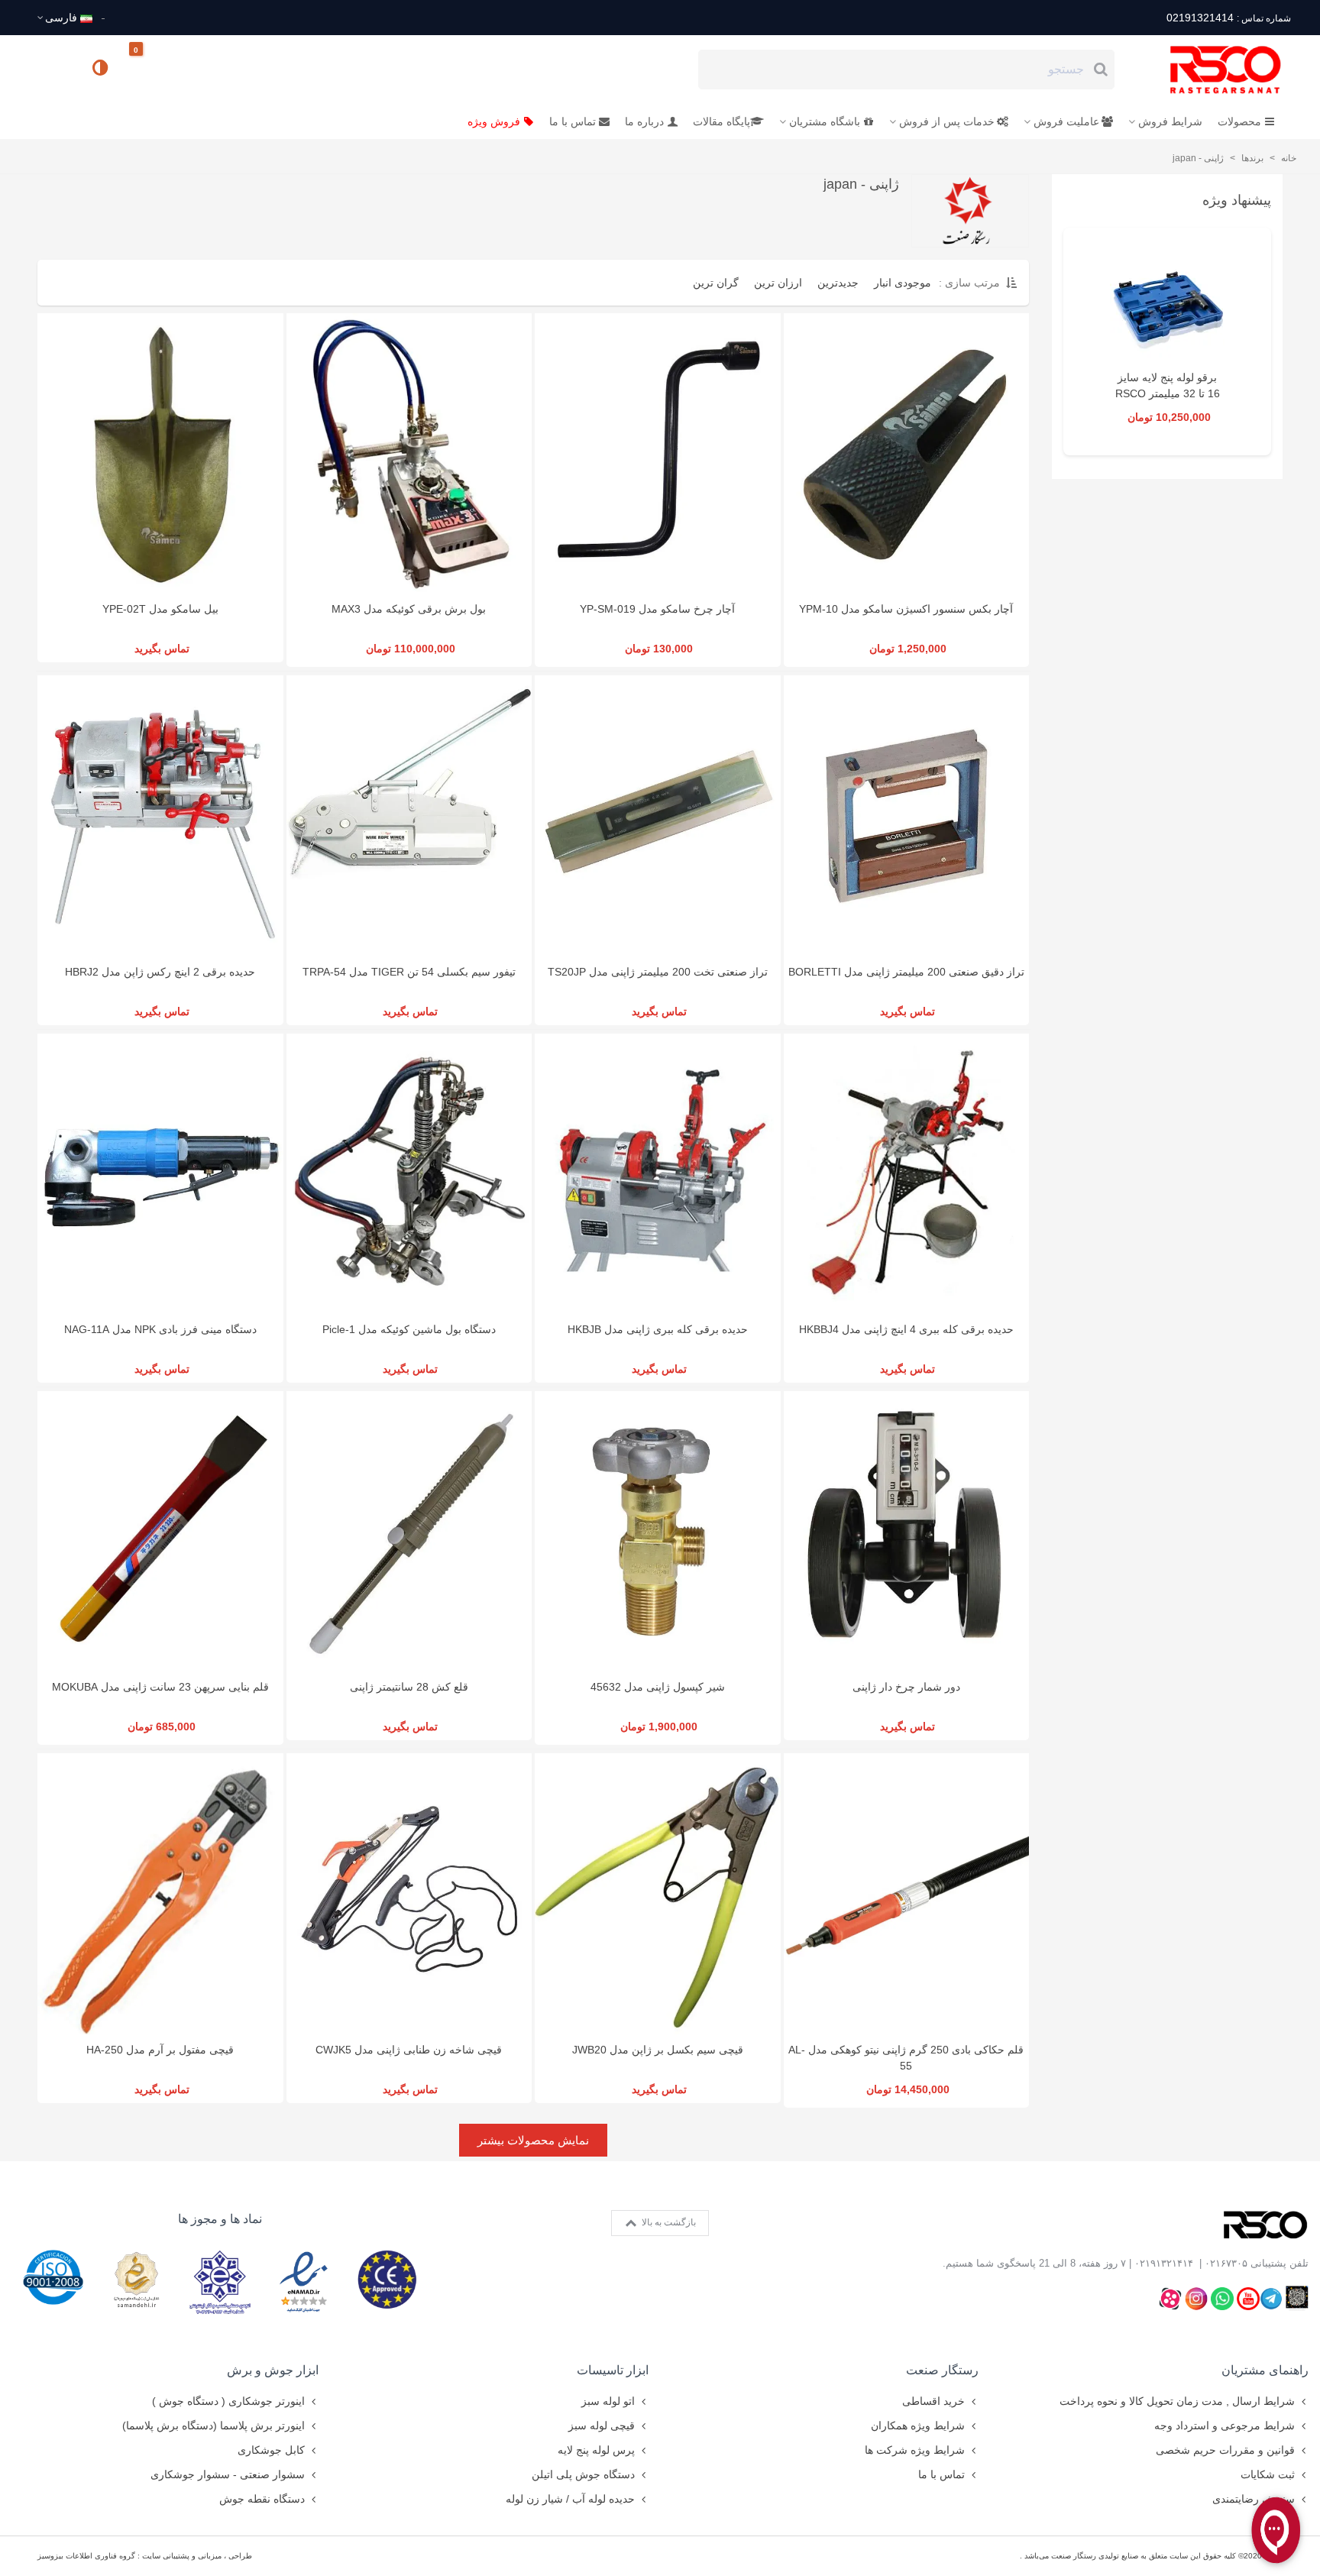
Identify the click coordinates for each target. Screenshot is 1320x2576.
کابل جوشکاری (271, 2450)
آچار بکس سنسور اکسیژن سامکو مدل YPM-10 (906, 609)
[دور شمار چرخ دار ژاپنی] (907, 1531)
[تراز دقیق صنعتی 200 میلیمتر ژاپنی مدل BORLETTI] (907, 816)
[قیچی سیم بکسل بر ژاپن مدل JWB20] (658, 1893)
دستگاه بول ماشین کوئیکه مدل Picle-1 (409, 1329)
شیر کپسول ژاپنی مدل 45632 (658, 1687)
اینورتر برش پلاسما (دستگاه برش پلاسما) (214, 2426)
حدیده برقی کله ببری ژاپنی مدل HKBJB (658, 1329)
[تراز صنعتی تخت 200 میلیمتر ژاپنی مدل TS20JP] (658, 816)
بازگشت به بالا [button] (668, 2222)
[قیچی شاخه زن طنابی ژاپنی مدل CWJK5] (409, 1893)
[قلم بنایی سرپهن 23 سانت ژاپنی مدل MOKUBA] (160, 1531)
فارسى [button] (61, 18)
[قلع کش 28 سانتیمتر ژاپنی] (409, 1531)
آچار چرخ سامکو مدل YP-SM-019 (657, 609)
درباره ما (644, 121)
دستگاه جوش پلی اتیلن (583, 2474)
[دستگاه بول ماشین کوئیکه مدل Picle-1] (409, 1174)
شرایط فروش (1170, 121)
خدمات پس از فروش (947, 121)
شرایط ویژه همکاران (918, 2426)
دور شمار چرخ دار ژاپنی (906, 1687)
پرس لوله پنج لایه (596, 2450)
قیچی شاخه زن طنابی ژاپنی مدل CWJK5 (409, 2050)
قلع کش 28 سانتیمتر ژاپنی (409, 1687)
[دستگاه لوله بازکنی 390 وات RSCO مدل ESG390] (1167, 305)
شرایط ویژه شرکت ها (915, 2450)
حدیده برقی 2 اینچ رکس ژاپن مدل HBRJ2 (160, 972)
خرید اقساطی (933, 2401)
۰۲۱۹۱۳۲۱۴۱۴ (1164, 2263)
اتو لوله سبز (608, 2401)
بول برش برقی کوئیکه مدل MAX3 (409, 609)
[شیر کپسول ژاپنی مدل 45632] (658, 1531)
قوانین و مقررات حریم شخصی (1225, 2450)
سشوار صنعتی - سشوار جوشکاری (228, 2474)
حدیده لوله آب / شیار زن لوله (570, 2499)
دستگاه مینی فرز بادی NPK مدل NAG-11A (160, 1329)
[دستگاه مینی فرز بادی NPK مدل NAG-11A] (160, 1174)
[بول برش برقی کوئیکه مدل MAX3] (409, 453)
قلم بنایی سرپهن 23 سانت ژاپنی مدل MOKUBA (160, 1687)
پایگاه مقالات (721, 121)
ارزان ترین (778, 283)
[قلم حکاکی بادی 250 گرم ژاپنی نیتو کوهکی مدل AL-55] (907, 1893)
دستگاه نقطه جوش (262, 2499)
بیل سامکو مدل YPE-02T (160, 609)
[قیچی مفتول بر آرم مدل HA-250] (160, 1893)
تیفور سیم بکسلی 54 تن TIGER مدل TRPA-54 (409, 972)
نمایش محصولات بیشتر (533, 2140)
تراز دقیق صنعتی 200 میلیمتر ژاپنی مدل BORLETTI (906, 972)
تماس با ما (573, 121)
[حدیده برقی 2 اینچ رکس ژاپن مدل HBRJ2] (160, 816)
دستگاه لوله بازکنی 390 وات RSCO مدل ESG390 (1167, 393)
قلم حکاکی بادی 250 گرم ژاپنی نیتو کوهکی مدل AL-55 (906, 2058)
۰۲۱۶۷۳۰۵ (1226, 2263)
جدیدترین (838, 283)
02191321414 (1228, 18)
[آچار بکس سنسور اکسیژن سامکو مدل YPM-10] (907, 453)
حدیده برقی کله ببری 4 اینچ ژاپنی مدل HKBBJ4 (906, 1329)
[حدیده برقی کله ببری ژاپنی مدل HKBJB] (658, 1174)
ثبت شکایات (1268, 2474)
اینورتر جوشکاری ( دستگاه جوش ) (228, 2401)
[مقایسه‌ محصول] (102, 70)
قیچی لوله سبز (602, 2426)
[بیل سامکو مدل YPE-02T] (160, 453)
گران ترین (716, 283)
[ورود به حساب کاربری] (56, 69)
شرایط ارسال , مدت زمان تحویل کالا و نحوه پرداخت (1177, 2401)
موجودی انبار (903, 283)
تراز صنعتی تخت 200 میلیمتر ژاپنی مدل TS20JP (658, 972)
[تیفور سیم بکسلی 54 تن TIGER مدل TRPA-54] (409, 816)
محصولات (1239, 121)
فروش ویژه (494, 121)
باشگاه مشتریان (825, 121)
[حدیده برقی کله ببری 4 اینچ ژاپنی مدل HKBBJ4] (907, 1174)
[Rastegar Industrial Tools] (1208, 70)
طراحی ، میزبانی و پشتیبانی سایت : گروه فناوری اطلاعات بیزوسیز (145, 2556)
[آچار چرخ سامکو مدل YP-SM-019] (658, 453)
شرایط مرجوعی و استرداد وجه (1225, 2426)
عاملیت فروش (1066, 121)
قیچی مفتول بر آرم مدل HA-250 (160, 2050)
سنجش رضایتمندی (1254, 2499)
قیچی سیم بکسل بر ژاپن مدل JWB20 (658, 2050)
